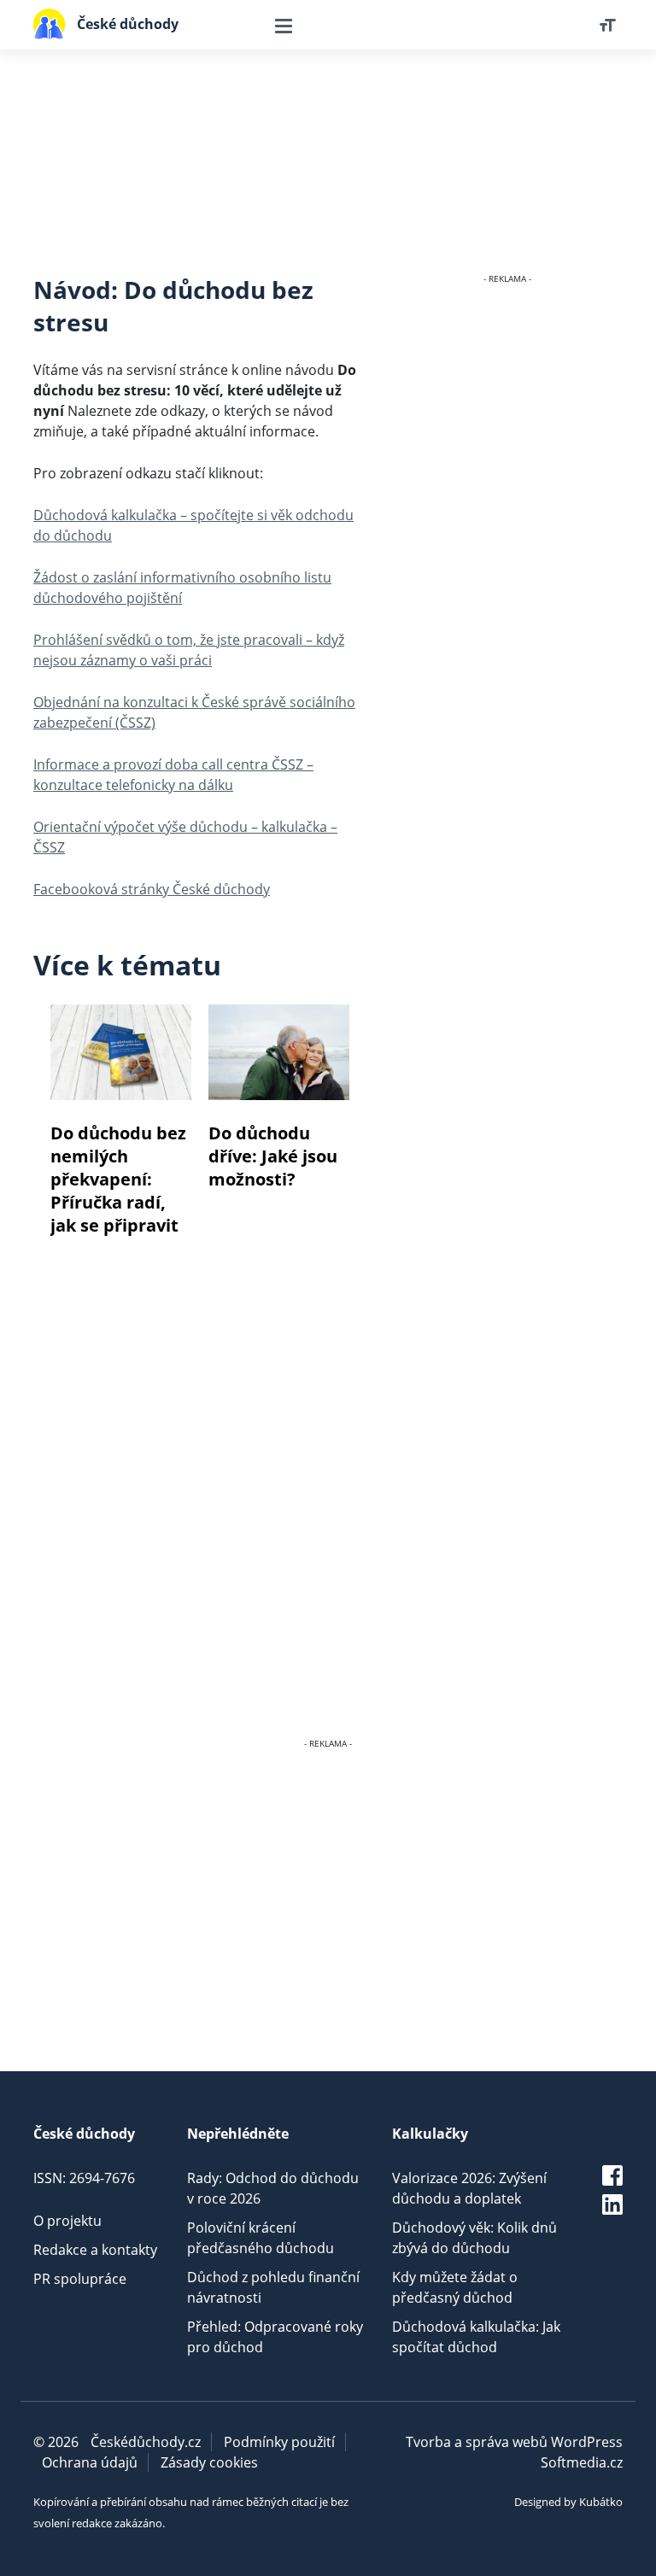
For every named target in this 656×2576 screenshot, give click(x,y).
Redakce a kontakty (95, 2250)
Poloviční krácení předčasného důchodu (261, 2238)
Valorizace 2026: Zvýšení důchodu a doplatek (469, 2188)
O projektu (67, 2221)
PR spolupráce (80, 2279)
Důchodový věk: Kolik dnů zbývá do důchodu (474, 2238)
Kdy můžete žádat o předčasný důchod (455, 2287)
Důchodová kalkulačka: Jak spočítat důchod (476, 2337)
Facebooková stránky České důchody (152, 889)
